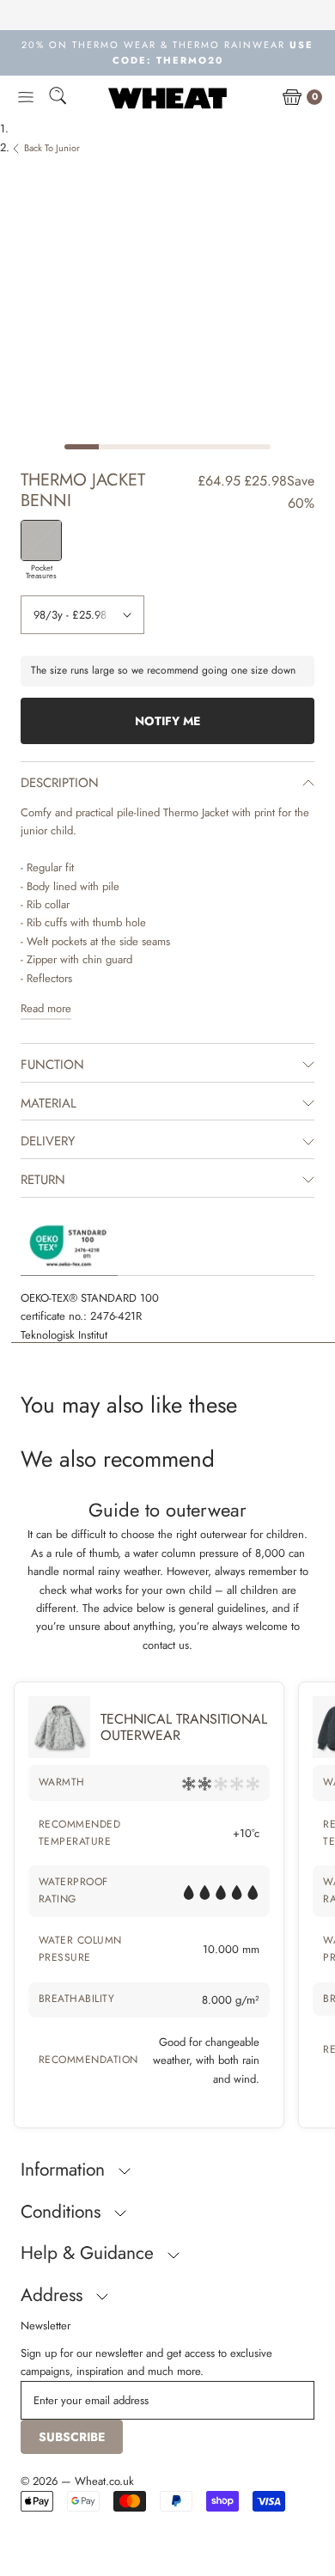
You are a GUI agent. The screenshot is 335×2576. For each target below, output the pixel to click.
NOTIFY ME (167, 721)
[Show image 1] (82, 447)
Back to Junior (52, 148)
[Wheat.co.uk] (167, 98)
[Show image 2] (116, 447)
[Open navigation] (26, 98)
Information (65, 2170)
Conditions (63, 2212)
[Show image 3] (150, 447)
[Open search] (58, 98)
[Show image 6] (253, 447)
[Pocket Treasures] (41, 540)
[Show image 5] (219, 447)
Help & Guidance (90, 2253)
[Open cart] (292, 98)
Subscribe (72, 2437)
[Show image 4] (185, 447)
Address (54, 2295)
